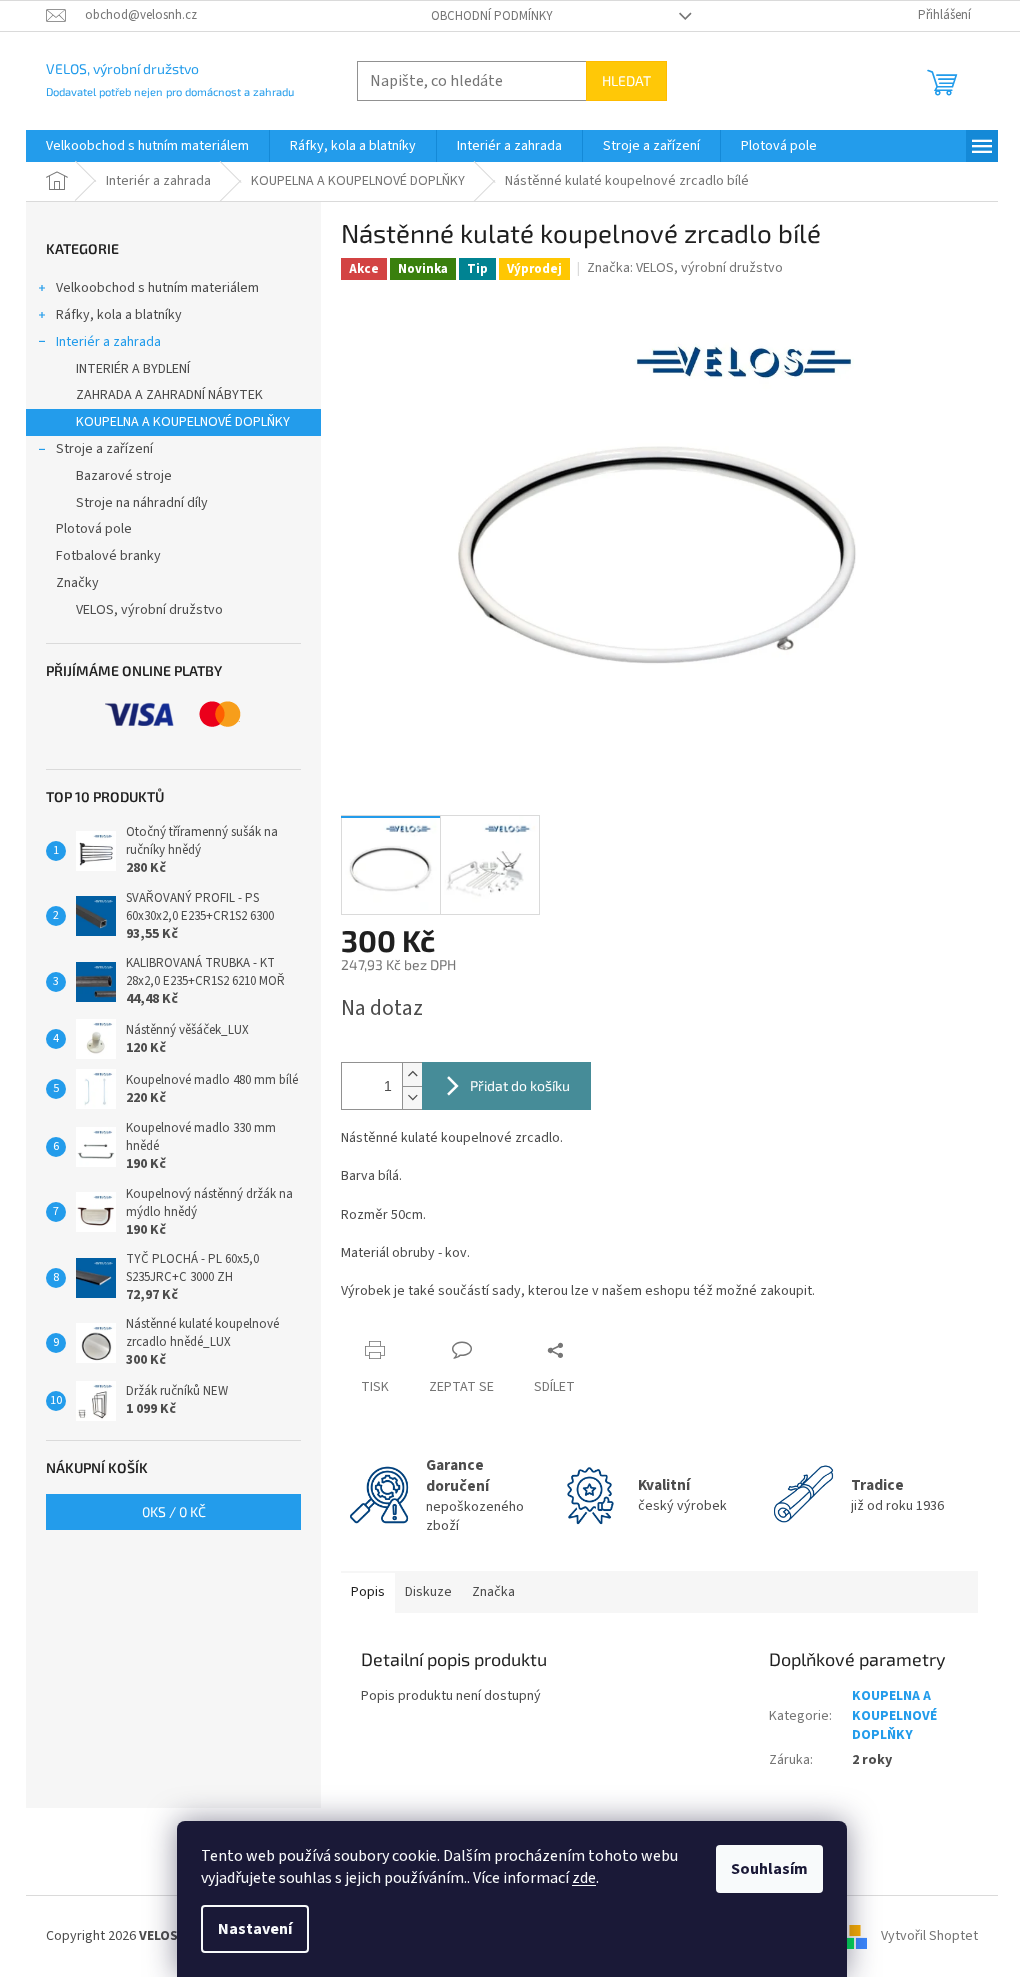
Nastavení (255, 1929)
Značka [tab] (493, 1592)
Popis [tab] (368, 1592)
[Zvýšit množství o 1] (412, 1074)
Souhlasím (769, 1869)
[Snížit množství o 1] (412, 1097)
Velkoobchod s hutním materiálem (157, 288)
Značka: (685, 268)
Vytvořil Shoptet (929, 1936)
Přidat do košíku (520, 1085)
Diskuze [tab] (428, 1592)
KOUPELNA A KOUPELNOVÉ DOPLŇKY (183, 422)
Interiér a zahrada (108, 342)
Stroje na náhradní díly (142, 503)
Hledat (626, 80)
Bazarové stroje (124, 476)
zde (584, 1878)
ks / (174, 1511)
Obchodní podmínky (492, 16)
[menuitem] (147, 146)
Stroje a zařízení (104, 449)
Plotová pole (94, 529)
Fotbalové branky (108, 556)
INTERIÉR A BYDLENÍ (133, 369)
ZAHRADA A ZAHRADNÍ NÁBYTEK (169, 395)
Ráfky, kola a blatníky (119, 315)
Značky (77, 583)
